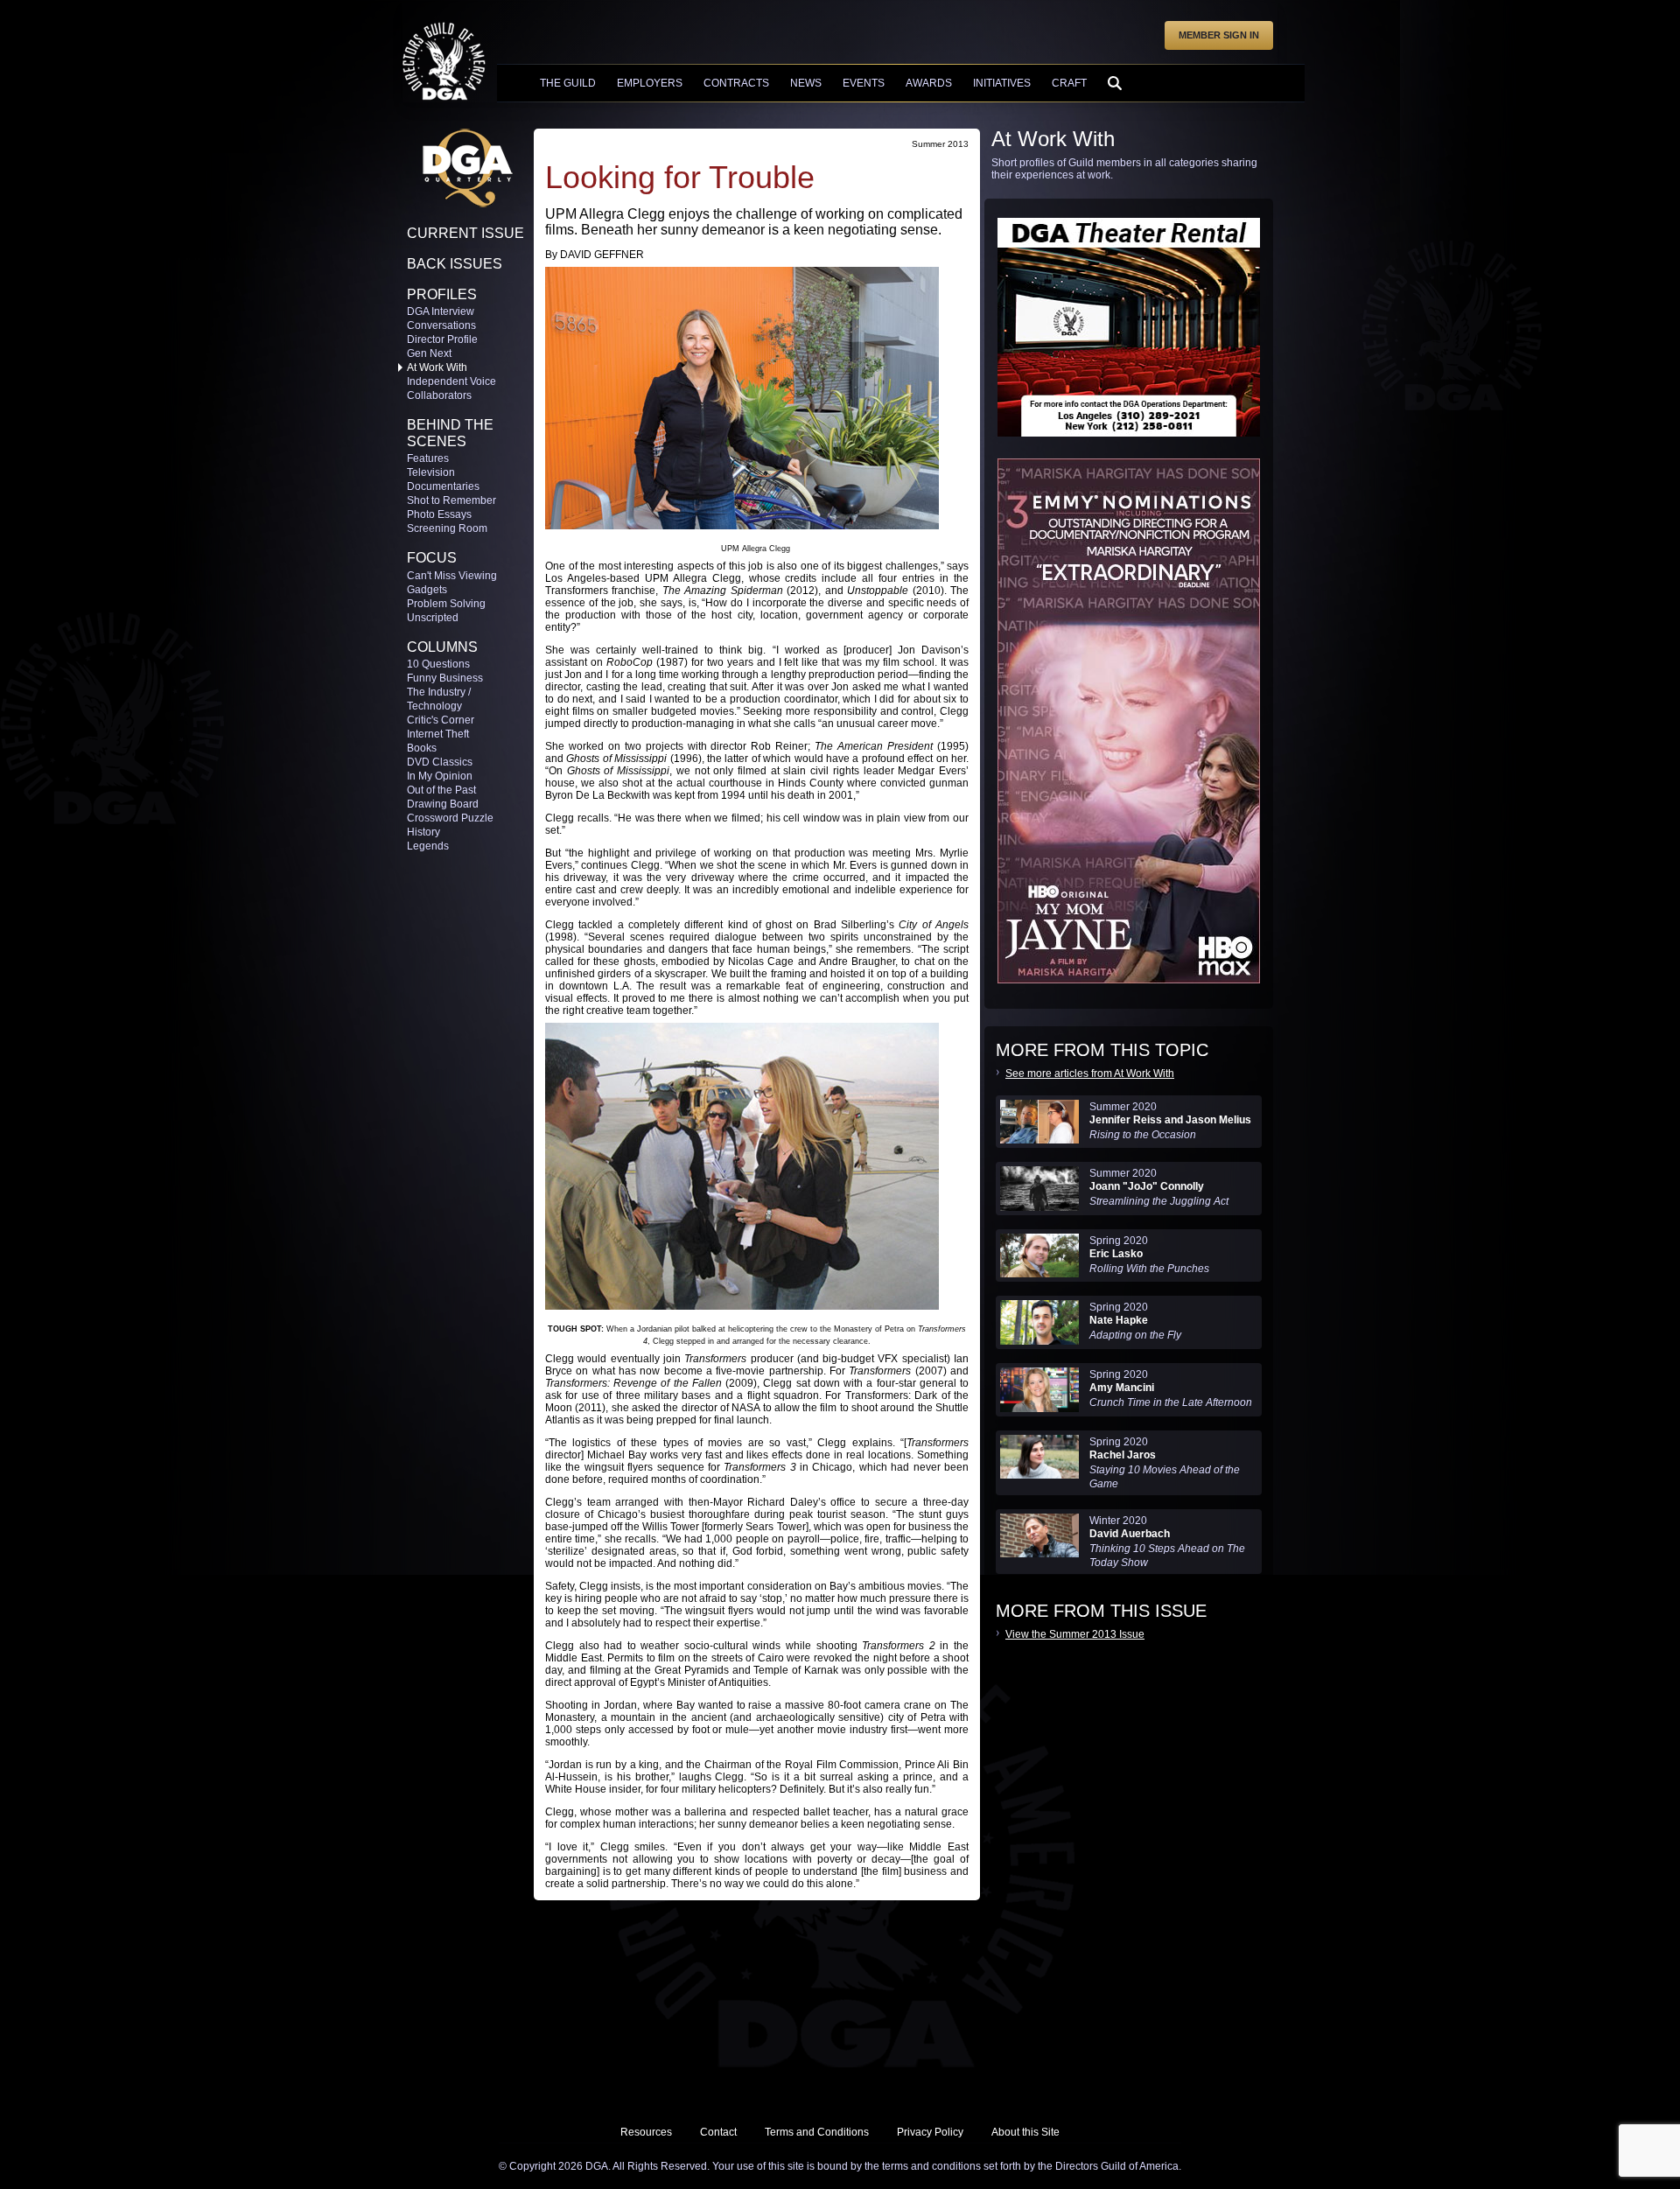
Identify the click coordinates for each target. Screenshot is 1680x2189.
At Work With (437, 367)
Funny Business (445, 678)
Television (431, 472)
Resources (646, 2132)
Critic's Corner (441, 720)
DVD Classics (440, 762)
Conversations (441, 325)
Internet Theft (438, 734)
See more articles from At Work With (1090, 1074)
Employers (650, 83)
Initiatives (1002, 83)
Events (864, 83)
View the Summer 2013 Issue (1075, 1634)
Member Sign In (1219, 35)
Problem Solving (446, 604)
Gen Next (429, 353)
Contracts (736, 83)
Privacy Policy (930, 2132)
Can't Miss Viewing (452, 576)
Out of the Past (441, 790)
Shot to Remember (451, 500)
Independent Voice (451, 381)
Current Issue (465, 233)
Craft (1069, 83)
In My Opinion (440, 776)
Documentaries (443, 486)
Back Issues (455, 264)
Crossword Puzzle (450, 818)
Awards (929, 83)
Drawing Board (443, 804)
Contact (718, 2132)
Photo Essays (439, 514)
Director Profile (442, 339)
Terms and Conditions (817, 2132)
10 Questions (438, 664)
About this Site (1025, 2132)
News (806, 83)
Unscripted (433, 618)
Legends (428, 846)
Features (428, 458)
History (423, 832)
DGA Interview (441, 311)
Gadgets (427, 590)
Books (422, 748)
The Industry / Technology (439, 699)
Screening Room (447, 528)
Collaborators (439, 395)
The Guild (568, 83)
